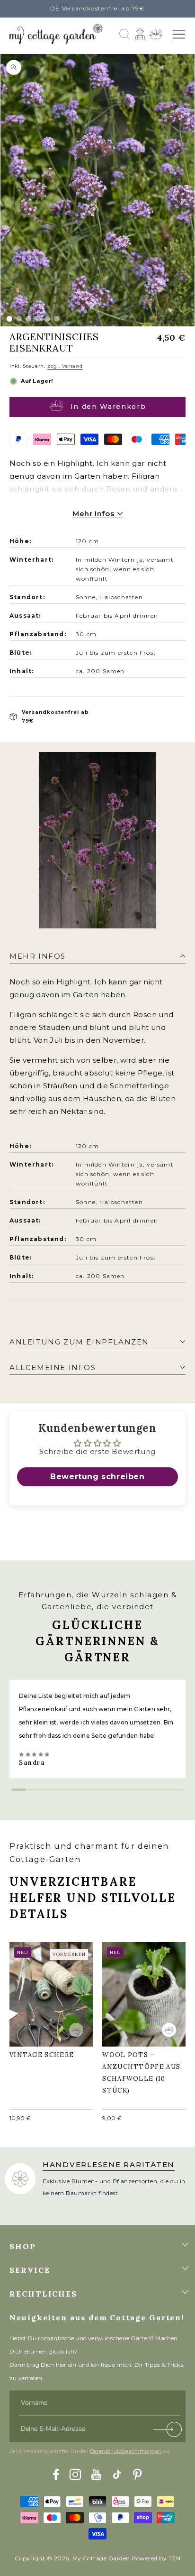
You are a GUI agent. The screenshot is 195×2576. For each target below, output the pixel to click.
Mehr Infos (94, 514)
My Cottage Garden (101, 2558)
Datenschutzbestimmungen (126, 2451)
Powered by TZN (156, 2558)
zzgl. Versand (65, 366)
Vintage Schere (46, 1987)
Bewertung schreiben (97, 1477)
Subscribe (168, 2432)
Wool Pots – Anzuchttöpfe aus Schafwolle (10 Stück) (141, 1992)
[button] (179, 34)
